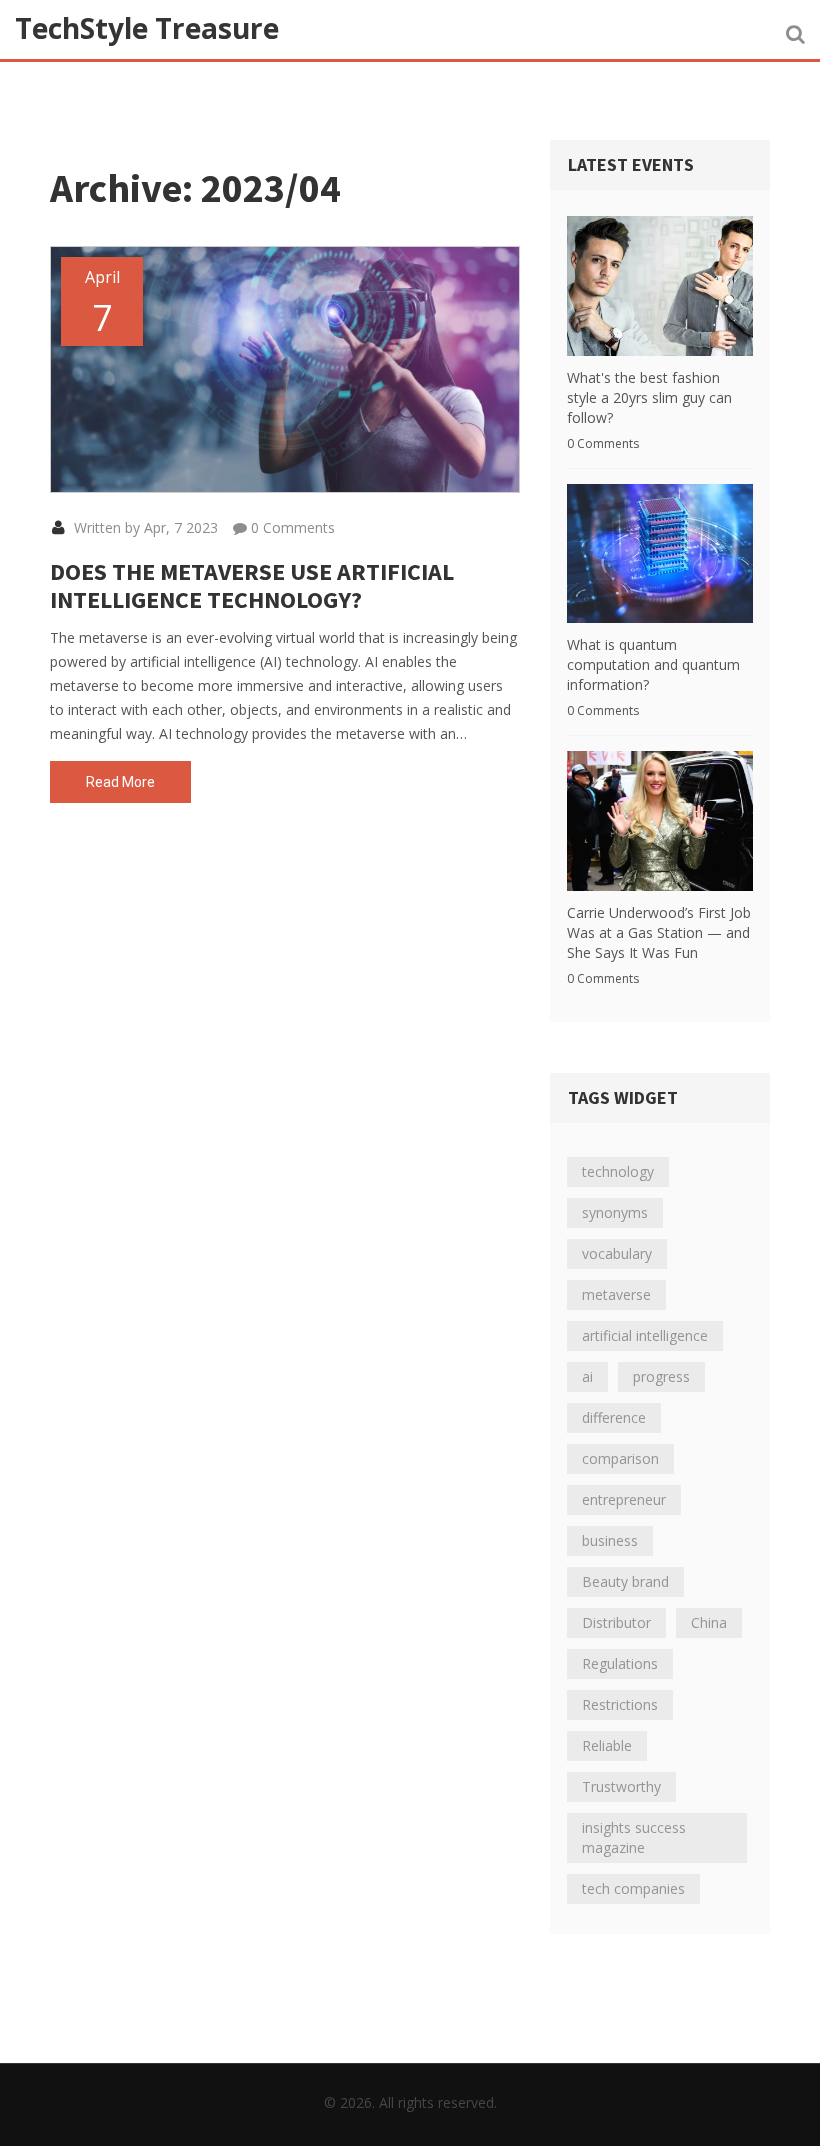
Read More (120, 782)
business (610, 1540)
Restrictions (620, 1704)
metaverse (616, 1294)
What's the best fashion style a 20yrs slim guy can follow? (649, 397)
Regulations (620, 1663)
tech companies (633, 1888)
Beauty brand (625, 1581)
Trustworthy (621, 1786)
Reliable (607, 1745)
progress (661, 1376)
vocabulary (617, 1253)
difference (614, 1417)
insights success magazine (634, 1837)
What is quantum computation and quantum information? (653, 664)
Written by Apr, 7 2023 (144, 527)
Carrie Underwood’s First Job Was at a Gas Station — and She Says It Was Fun (659, 932)
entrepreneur (624, 1499)
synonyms (615, 1212)
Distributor (616, 1622)
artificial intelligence (645, 1335)
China (709, 1622)
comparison (620, 1458)
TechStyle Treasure (147, 28)
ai (587, 1376)
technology (618, 1171)
